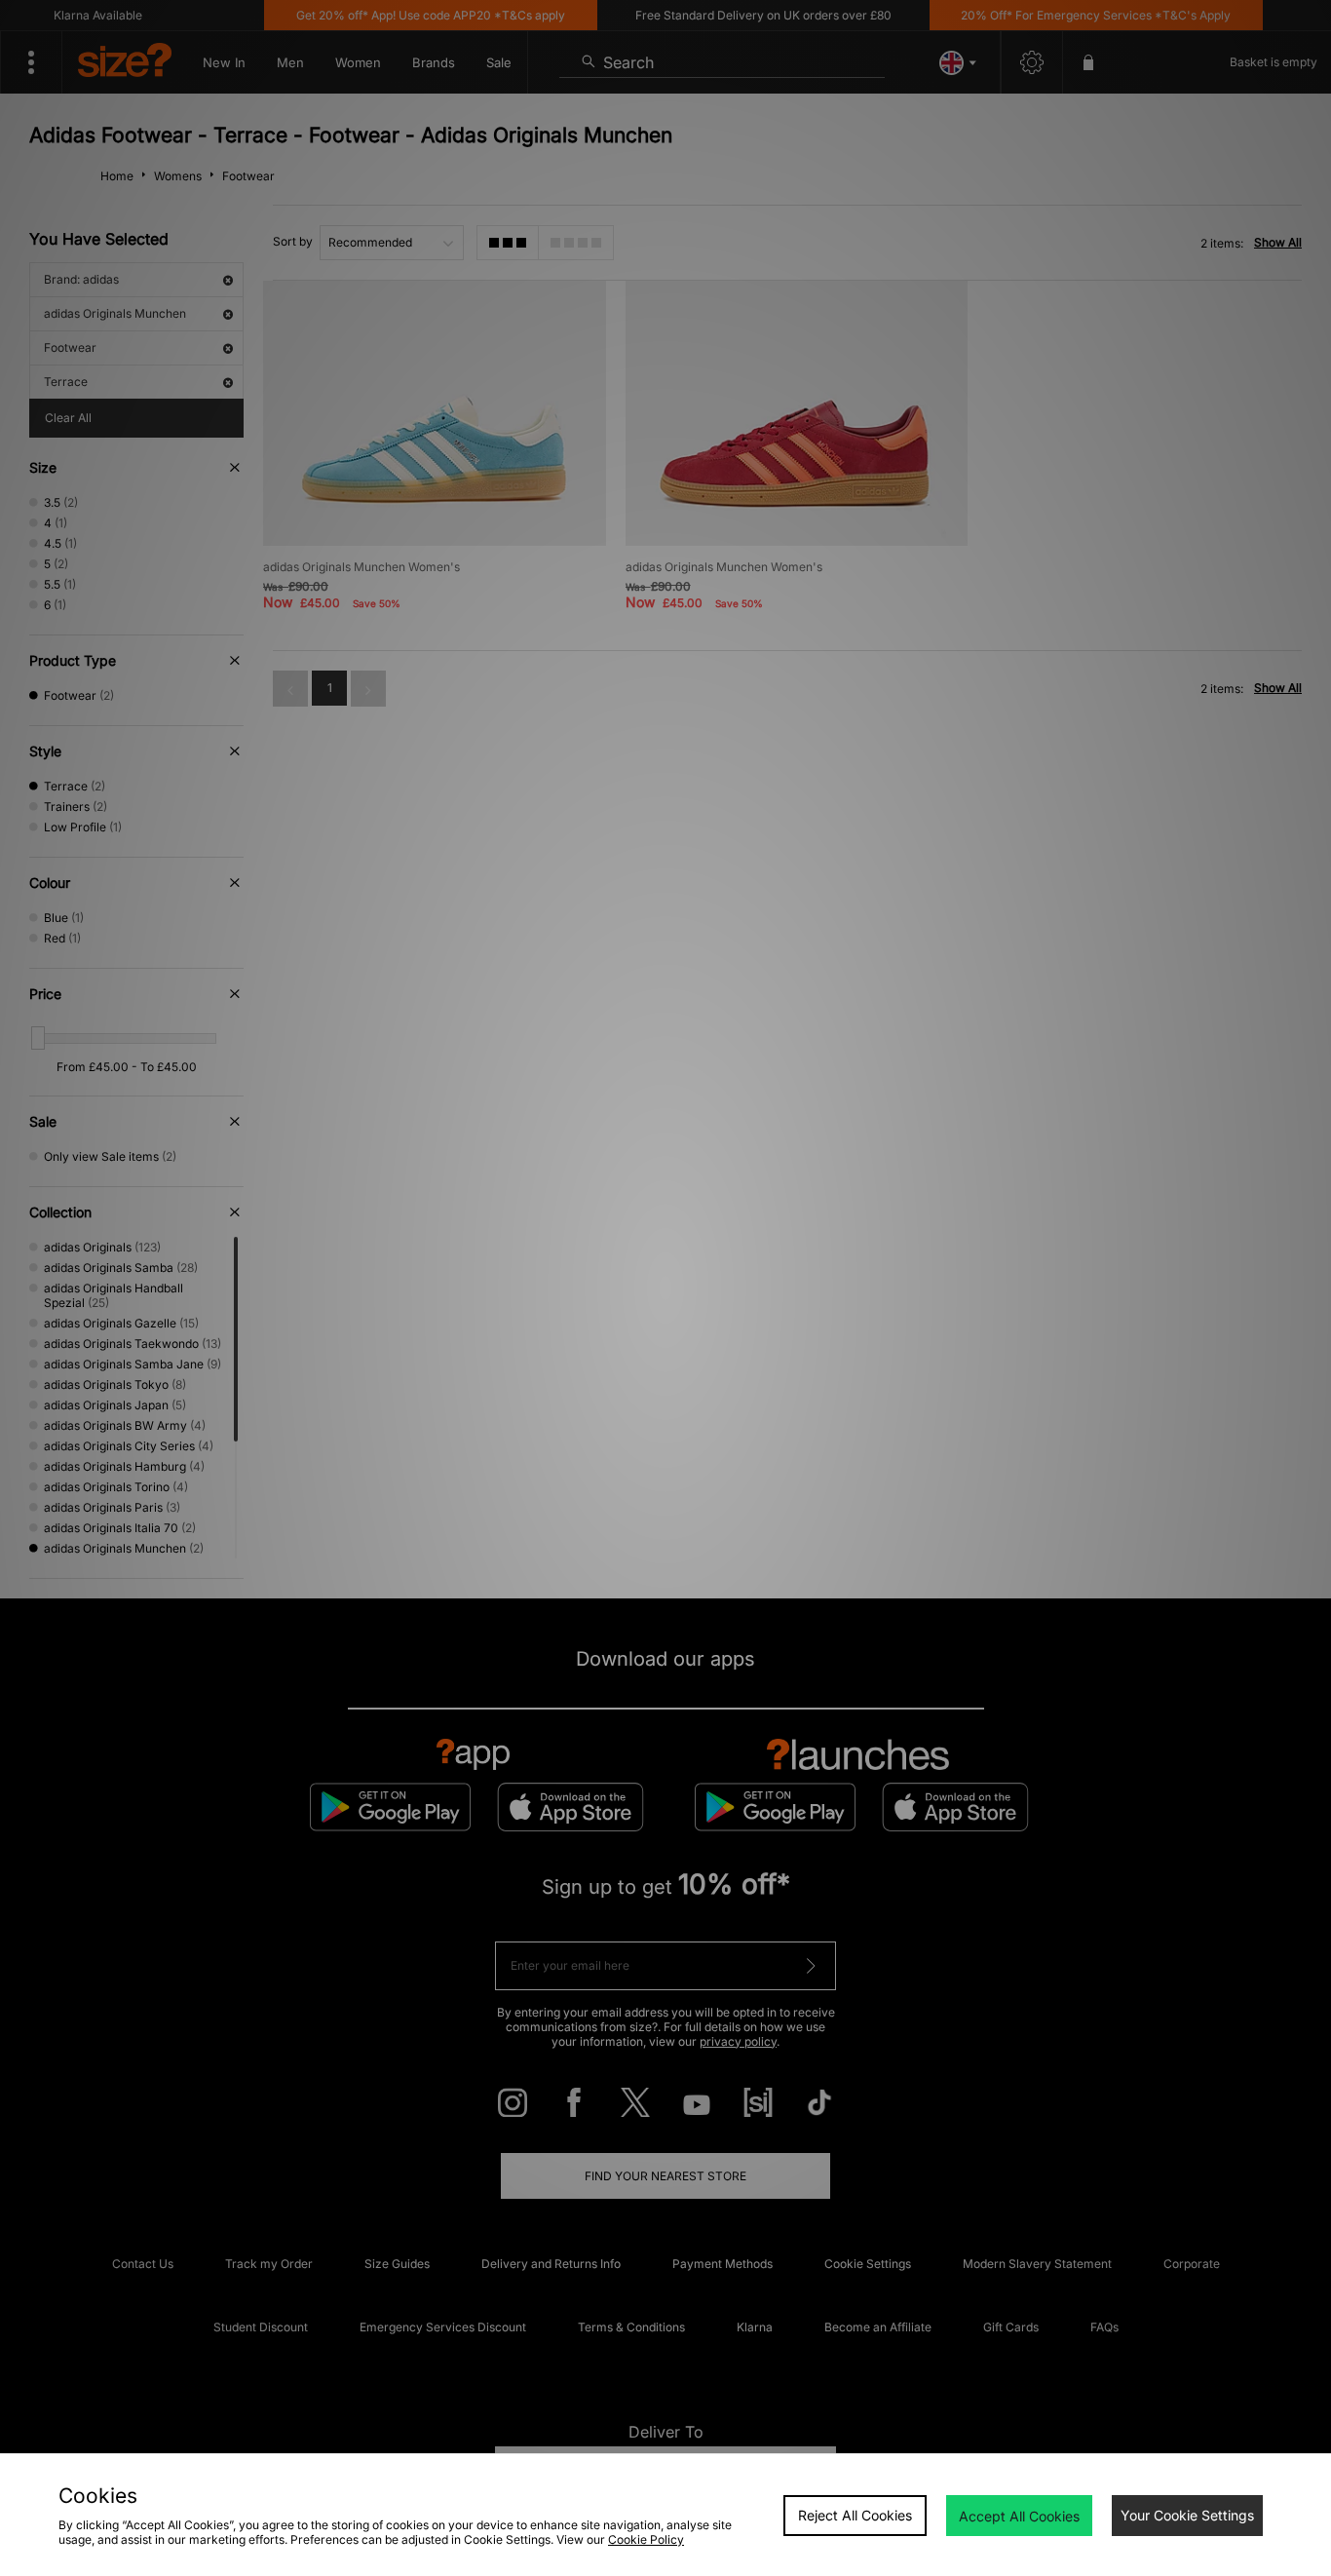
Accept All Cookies (1019, 2516)
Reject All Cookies (855, 2515)
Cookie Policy (646, 2539)
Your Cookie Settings (1187, 2515)
